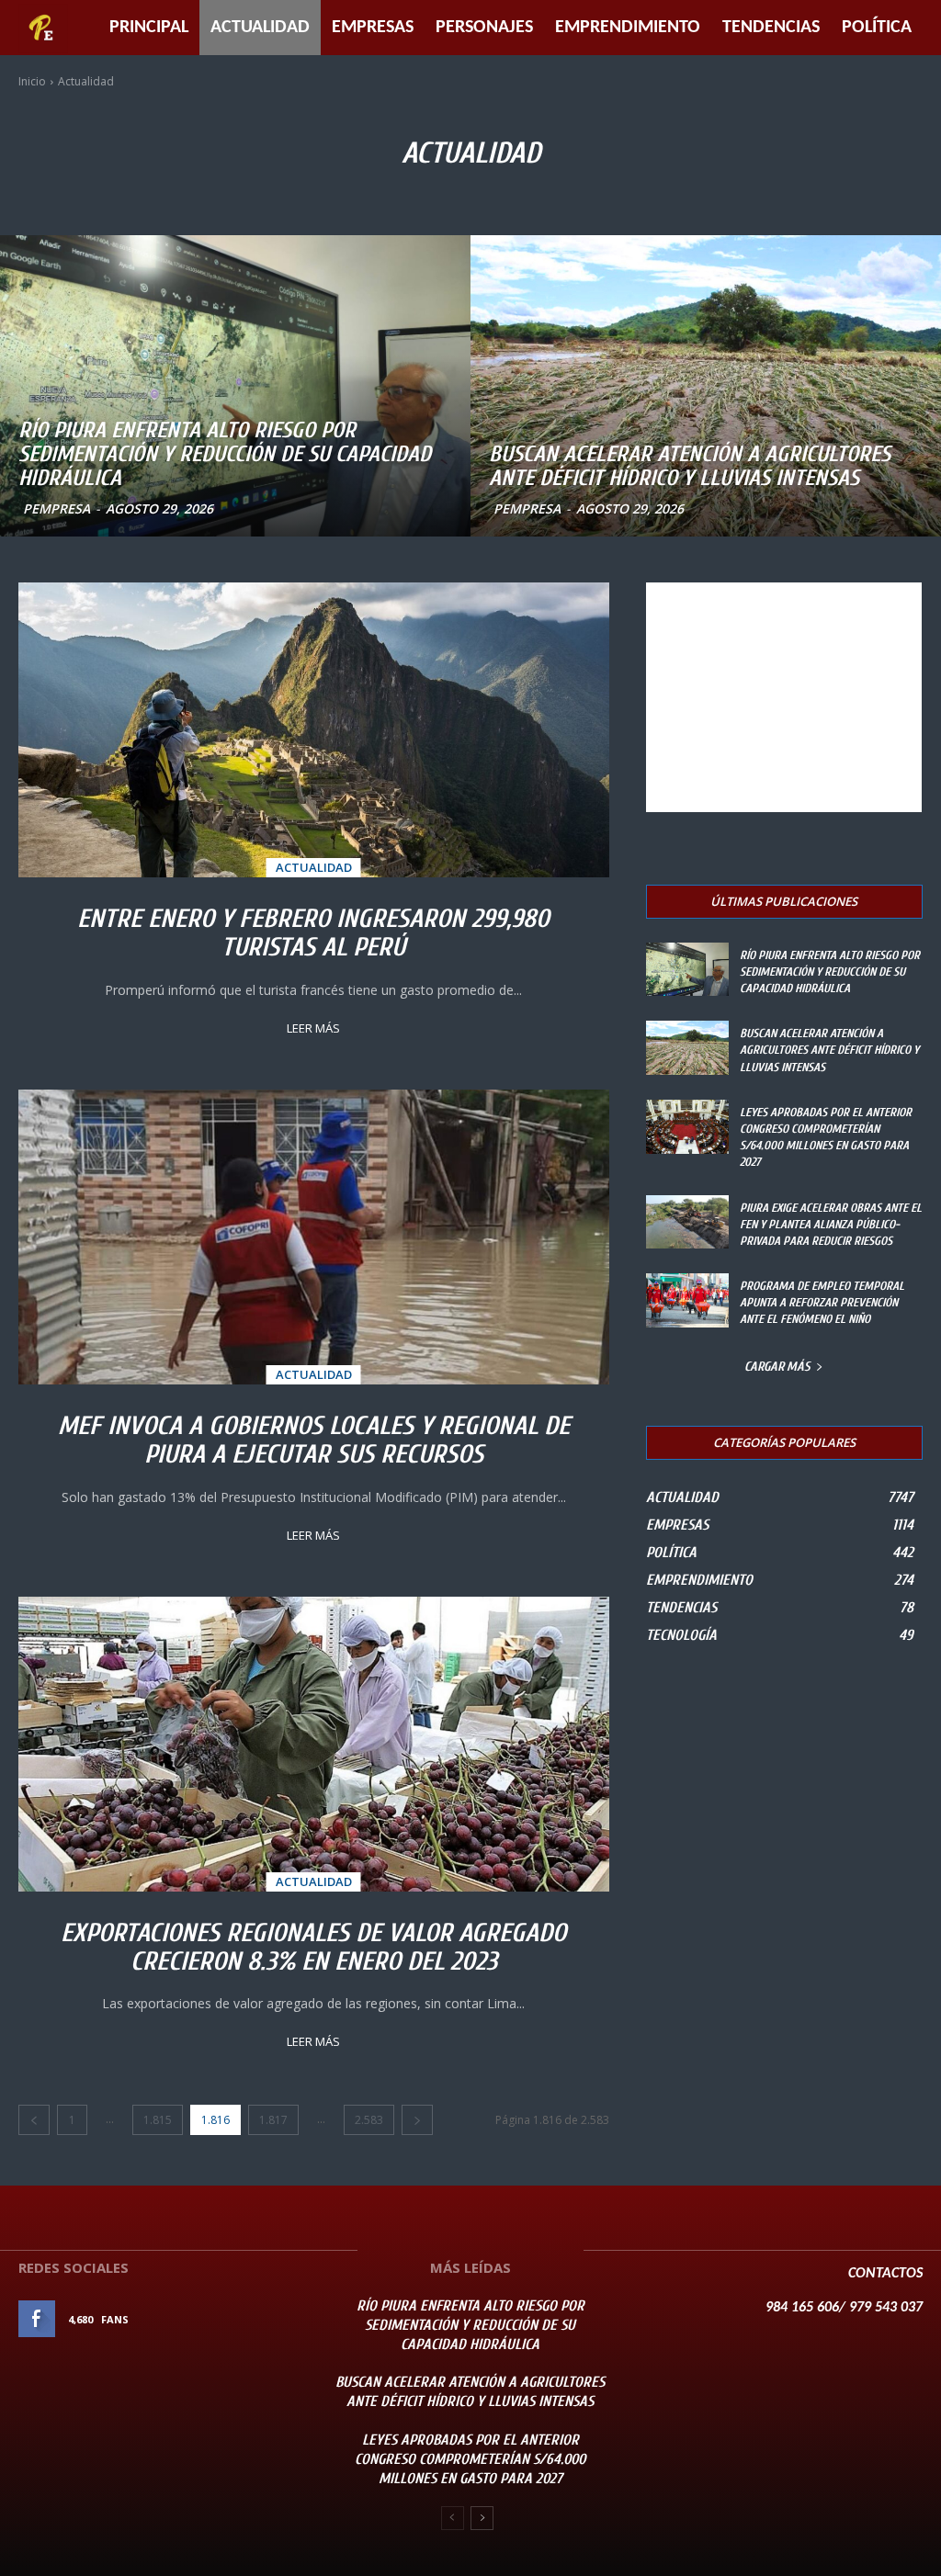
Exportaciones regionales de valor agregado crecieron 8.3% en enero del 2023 (313, 1947)
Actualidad (260, 28)
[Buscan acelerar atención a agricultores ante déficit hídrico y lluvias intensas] (706, 386)
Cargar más (777, 1367)
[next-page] (417, 2120)
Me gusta (267, 2319)
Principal (149, 28)
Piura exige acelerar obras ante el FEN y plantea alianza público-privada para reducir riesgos (831, 1224)
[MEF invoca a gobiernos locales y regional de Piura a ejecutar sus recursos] (314, 1237)
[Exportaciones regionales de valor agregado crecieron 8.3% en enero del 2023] (314, 1744)
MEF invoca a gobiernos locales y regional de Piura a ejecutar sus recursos (314, 1440)
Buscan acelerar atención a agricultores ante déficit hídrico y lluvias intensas (829, 1050)
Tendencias (771, 28)
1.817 (273, 2120)
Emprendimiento (628, 28)
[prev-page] (34, 2120)
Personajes (484, 28)
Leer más (313, 1028)
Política (877, 28)
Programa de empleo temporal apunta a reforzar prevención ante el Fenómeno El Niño (822, 1302)
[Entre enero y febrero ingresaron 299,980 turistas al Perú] (314, 730)
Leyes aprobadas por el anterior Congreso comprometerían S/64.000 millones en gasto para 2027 (470, 2459)
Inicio (32, 81)
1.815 (158, 2120)
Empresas (373, 28)
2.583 (369, 2120)
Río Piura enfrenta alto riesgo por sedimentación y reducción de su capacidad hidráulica (830, 972)
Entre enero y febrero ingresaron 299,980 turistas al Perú (313, 933)
